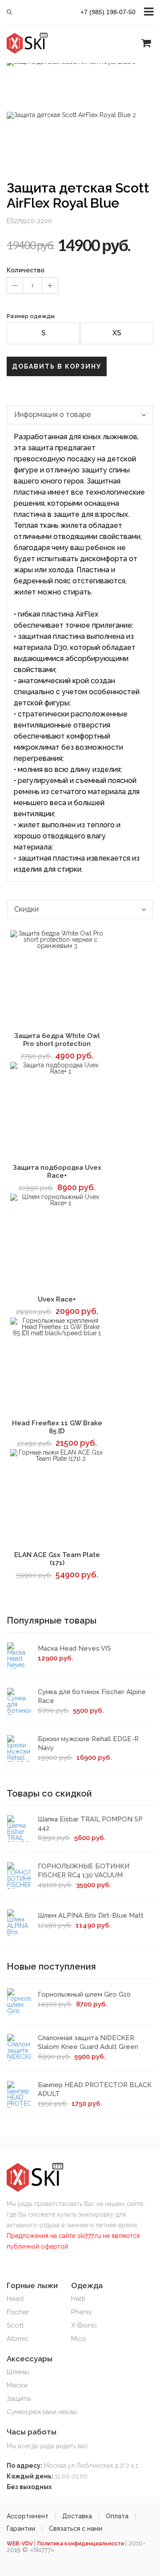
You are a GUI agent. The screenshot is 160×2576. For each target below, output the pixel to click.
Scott (15, 2325)
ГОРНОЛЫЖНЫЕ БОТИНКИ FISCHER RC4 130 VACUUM (84, 1871)
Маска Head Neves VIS (74, 1648)
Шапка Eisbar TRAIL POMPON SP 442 (90, 1824)
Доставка (77, 2516)
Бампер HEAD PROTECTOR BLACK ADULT (95, 2089)
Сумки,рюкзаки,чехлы (42, 2412)
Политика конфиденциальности (81, 2544)
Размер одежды (31, 316)
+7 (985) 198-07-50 (108, 12)
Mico (79, 2339)
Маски (17, 2385)
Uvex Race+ (57, 1299)
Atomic (18, 2339)
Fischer (18, 2312)
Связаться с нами (76, 2529)
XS (117, 333)
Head (15, 2299)
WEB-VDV (20, 2544)
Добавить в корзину (57, 366)
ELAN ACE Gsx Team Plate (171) (57, 1559)
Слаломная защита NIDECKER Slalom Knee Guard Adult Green (88, 2042)
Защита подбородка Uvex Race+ (57, 1172)
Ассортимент (28, 2516)
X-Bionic (84, 2325)
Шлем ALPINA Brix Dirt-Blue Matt (91, 1915)
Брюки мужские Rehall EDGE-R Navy (88, 1743)
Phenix (82, 2312)
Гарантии (21, 2529)
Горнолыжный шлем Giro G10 (84, 1994)
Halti (78, 2299)
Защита (19, 2399)
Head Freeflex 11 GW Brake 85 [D (57, 1427)
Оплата (117, 2516)
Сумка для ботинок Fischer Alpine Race (92, 1696)
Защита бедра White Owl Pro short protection (57, 1040)
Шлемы (18, 2372)
